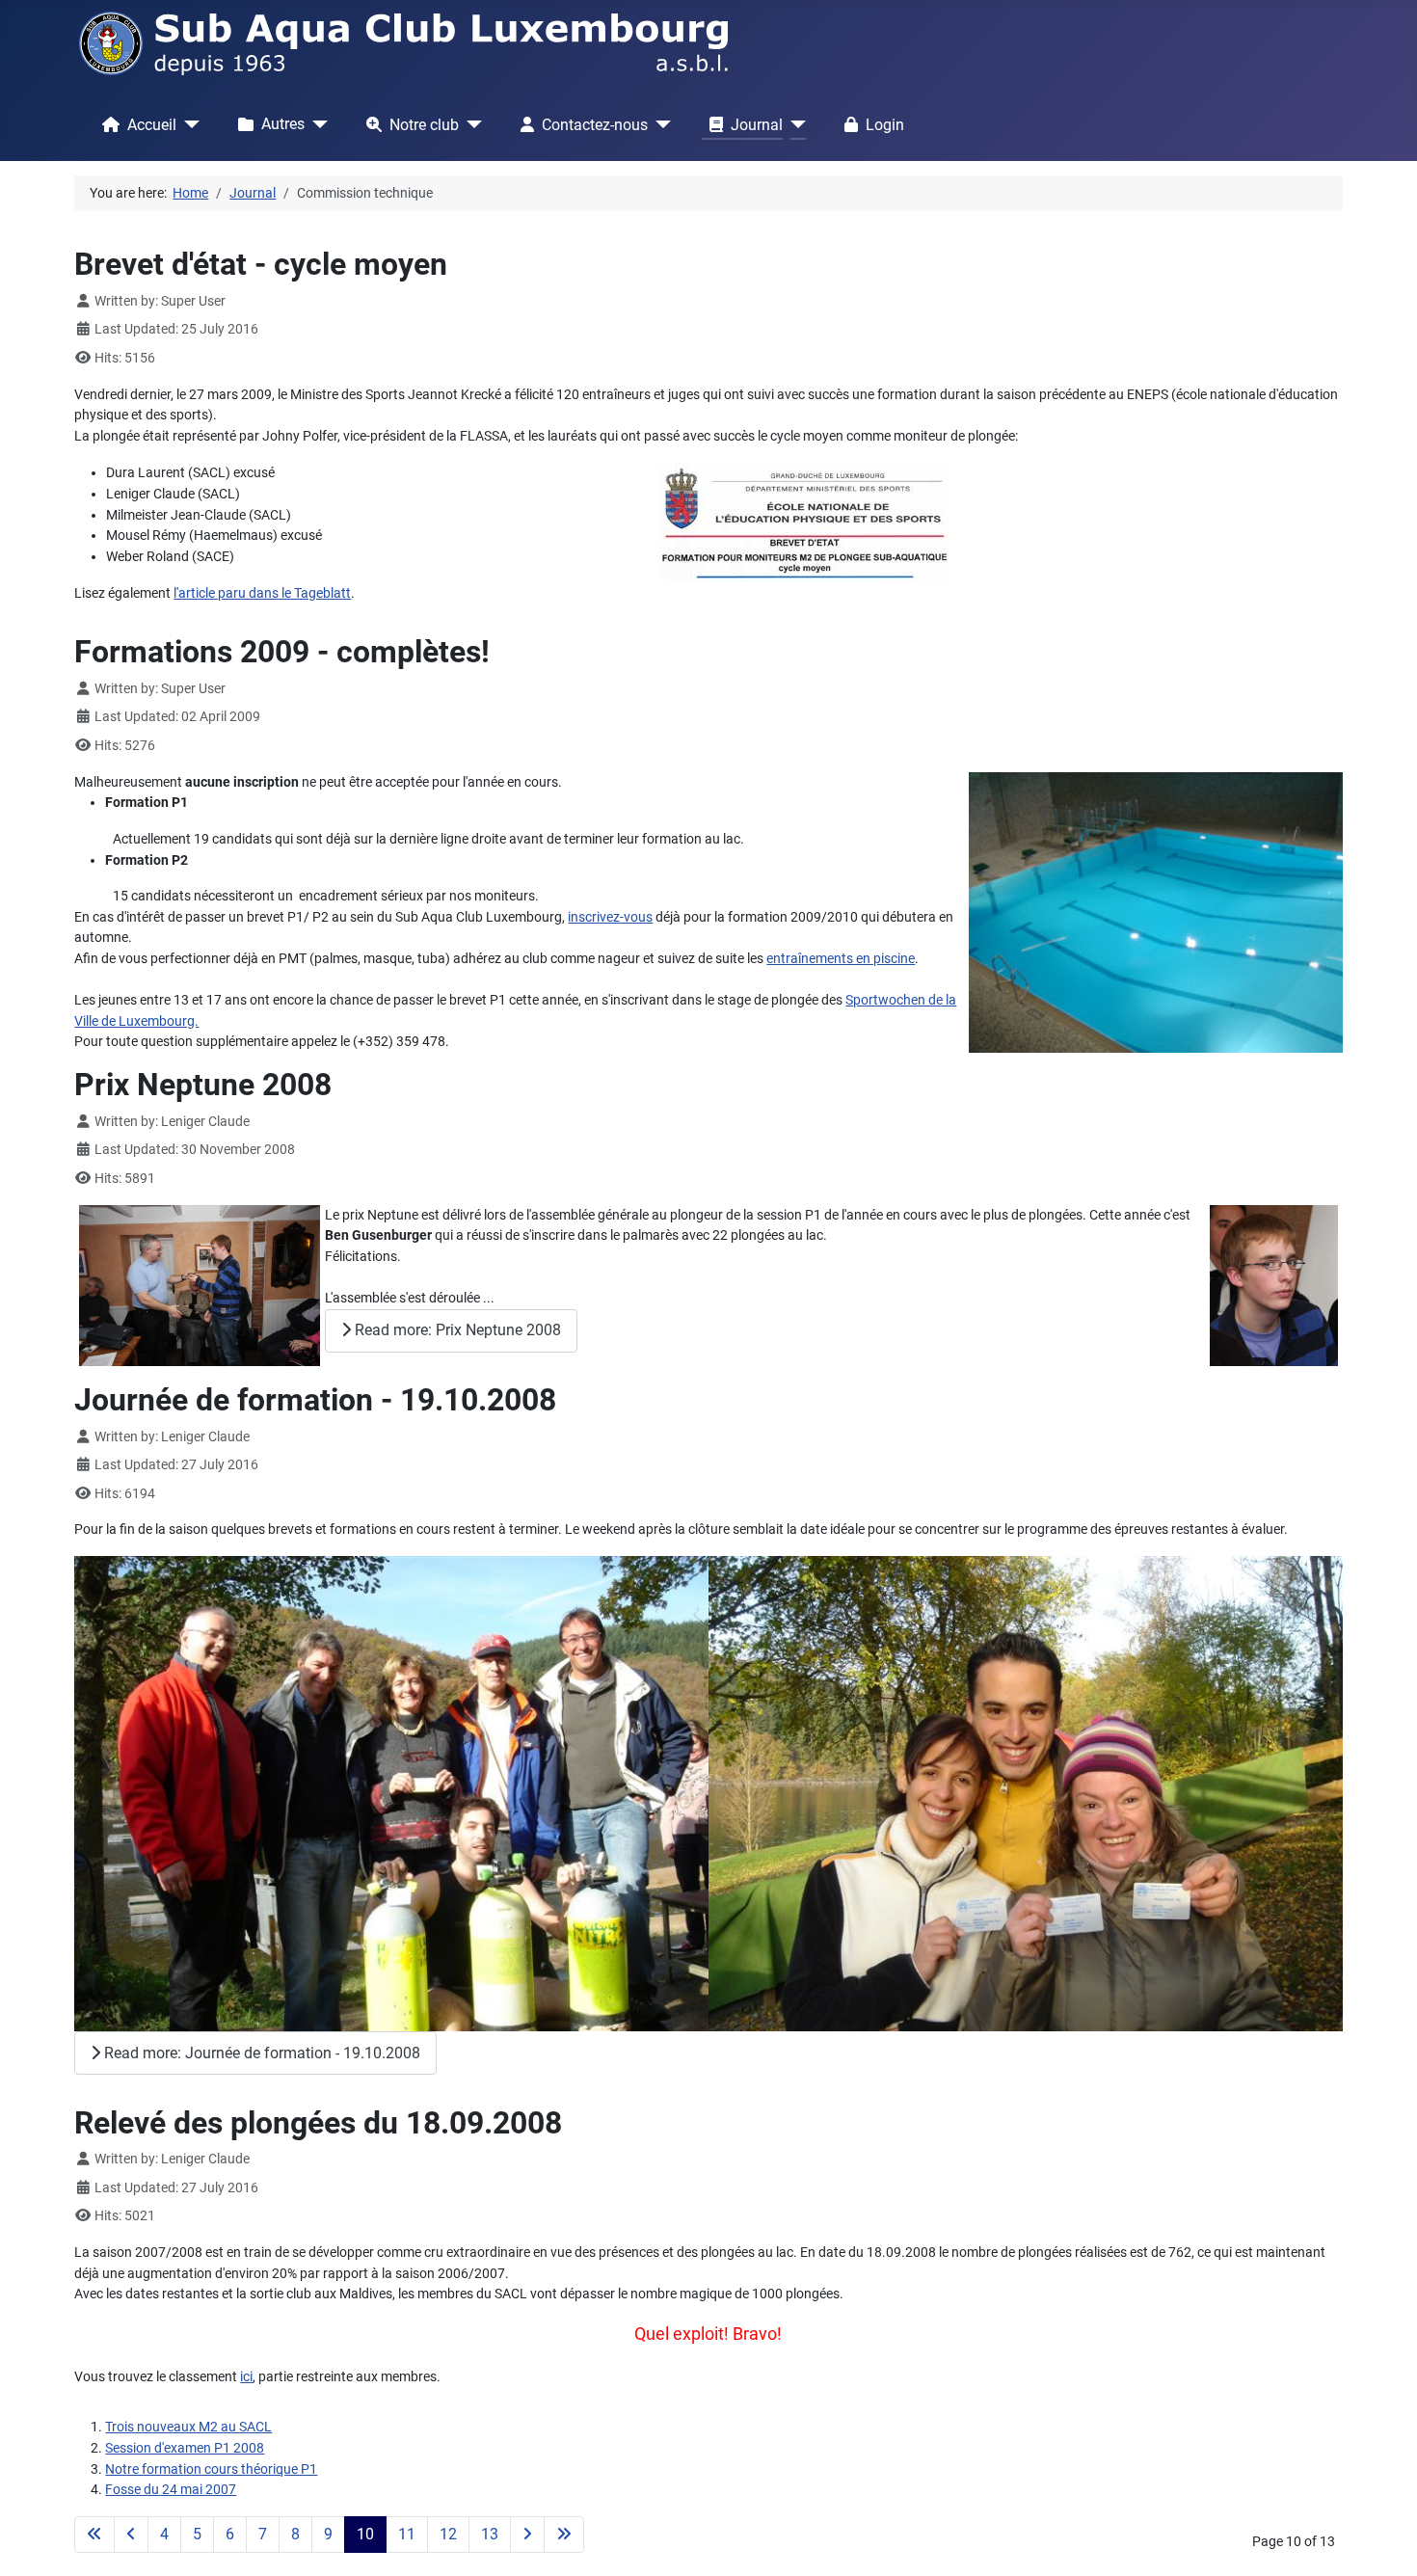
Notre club (424, 125)
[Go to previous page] (131, 2535)
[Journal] (794, 124)
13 (490, 2534)
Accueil (152, 125)
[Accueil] (188, 124)
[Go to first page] (94, 2535)
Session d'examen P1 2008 (185, 2448)
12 (448, 2534)
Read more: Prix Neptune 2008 (456, 1330)
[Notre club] (470, 124)
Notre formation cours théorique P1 (211, 2469)
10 (365, 2534)
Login (885, 125)
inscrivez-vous (610, 917)
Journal (757, 125)
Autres (283, 124)
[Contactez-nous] (659, 124)
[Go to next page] (527, 2535)
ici (246, 2377)
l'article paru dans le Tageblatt (262, 593)
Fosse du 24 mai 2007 (171, 2490)
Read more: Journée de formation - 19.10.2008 (260, 2053)
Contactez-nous (595, 125)
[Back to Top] (1385, 2542)
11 (407, 2534)
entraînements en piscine (841, 959)
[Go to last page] (564, 2535)
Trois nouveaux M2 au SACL (188, 2427)
